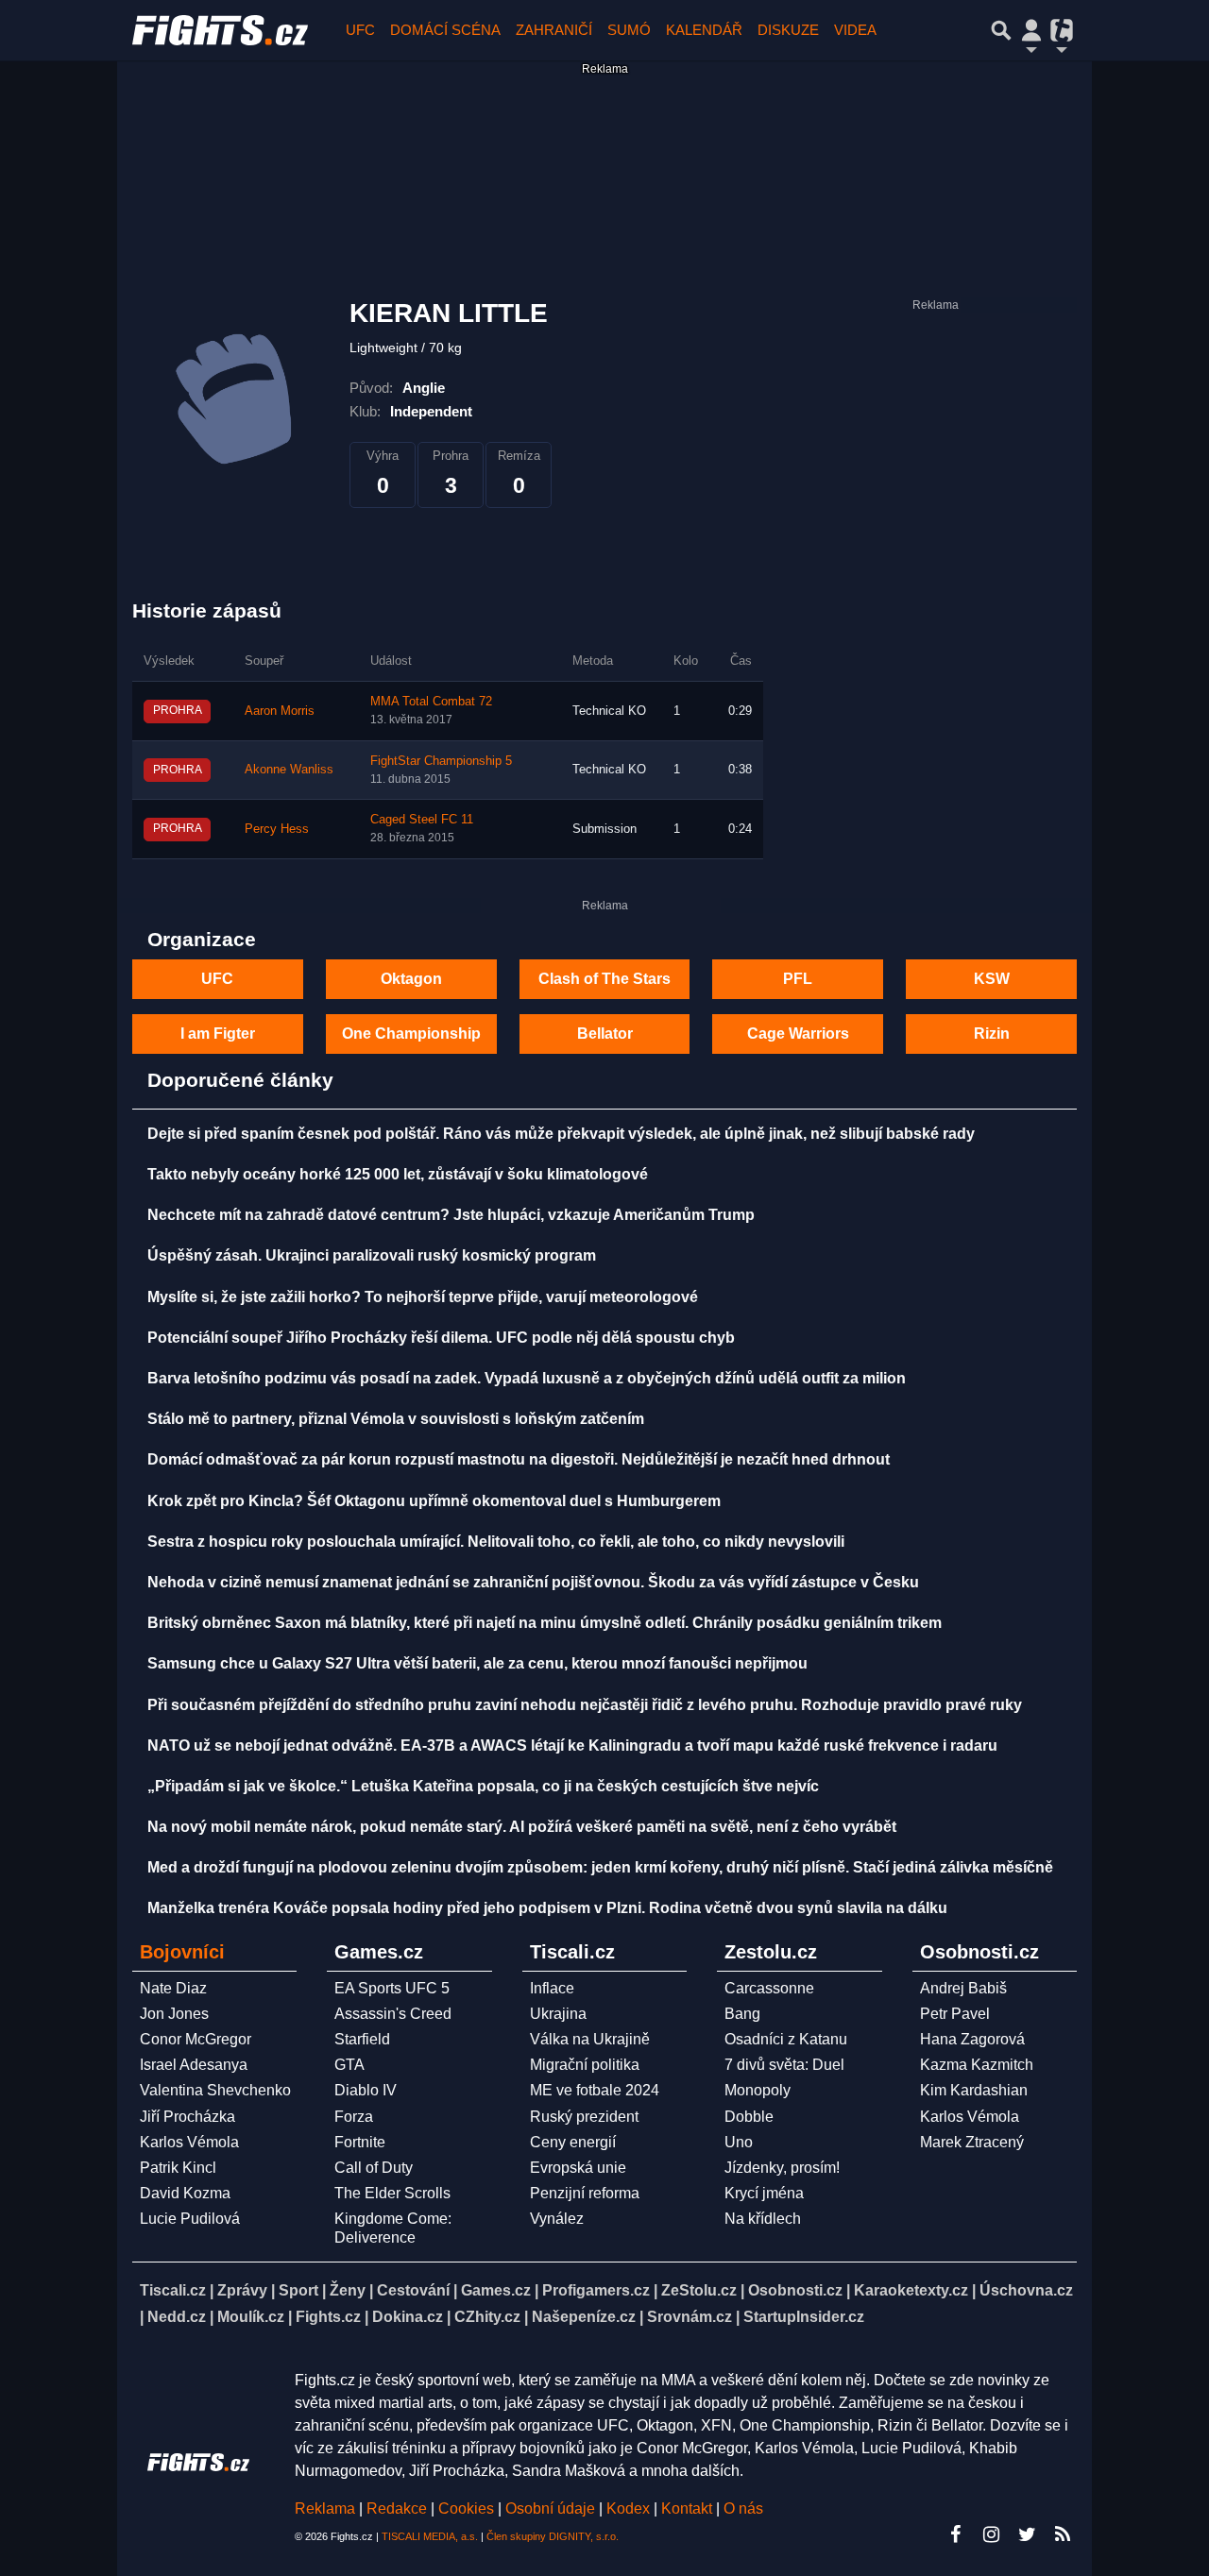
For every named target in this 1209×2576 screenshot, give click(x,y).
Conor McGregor (196, 2039)
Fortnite (360, 2142)
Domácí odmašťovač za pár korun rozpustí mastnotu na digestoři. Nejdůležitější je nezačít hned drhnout (519, 1459)
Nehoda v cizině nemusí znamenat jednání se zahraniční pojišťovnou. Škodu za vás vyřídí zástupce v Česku (533, 1582)
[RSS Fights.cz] (1063, 2534)
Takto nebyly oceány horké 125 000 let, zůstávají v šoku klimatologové (398, 1174)
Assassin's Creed (393, 2014)
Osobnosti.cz (795, 2290)
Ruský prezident (584, 2117)
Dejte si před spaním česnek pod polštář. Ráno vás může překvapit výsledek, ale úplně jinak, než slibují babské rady (561, 1134)
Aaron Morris (280, 711)
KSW (992, 979)
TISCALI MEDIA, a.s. (430, 2536)
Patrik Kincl (178, 2168)
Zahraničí (554, 30)
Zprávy (242, 2290)
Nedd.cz (177, 2317)
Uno (739, 2142)
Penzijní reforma (585, 2193)
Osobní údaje (550, 2508)
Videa (855, 30)
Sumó (629, 30)
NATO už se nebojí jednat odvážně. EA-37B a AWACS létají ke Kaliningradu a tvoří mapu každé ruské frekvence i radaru (572, 1746)
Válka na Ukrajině (590, 2039)
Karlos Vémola (189, 2142)
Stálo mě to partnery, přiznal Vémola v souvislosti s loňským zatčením (396, 1419)
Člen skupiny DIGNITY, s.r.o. (553, 2536)
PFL (798, 979)
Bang (742, 2014)
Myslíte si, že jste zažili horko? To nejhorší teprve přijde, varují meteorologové (423, 1297)
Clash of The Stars (604, 979)
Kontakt (689, 2508)
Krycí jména (764, 2193)
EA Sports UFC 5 (392, 1988)
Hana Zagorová (972, 2039)
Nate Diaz (173, 1988)
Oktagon (411, 979)
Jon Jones (174, 2014)
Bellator (605, 1034)
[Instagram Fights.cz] (991, 2534)
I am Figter (218, 1034)
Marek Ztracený (972, 2142)
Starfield (362, 2039)
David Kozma (185, 2193)
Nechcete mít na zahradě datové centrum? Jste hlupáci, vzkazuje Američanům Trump (451, 1215)
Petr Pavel (955, 2014)
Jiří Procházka (187, 2117)
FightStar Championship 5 (441, 761)
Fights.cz (328, 2317)
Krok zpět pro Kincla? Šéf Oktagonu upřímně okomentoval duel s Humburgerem (434, 1501)
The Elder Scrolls (392, 2193)
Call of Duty (374, 2168)
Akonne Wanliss (289, 770)
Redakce (397, 2508)
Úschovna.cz (1026, 2290)
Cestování (413, 2290)
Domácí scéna (445, 30)
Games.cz (496, 2290)
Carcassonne (769, 1988)
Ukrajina (558, 2014)
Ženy (348, 2290)
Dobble (749, 2117)
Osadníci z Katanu (786, 2039)
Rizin (992, 1034)
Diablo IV (366, 2090)
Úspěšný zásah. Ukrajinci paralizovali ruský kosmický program (372, 1255)
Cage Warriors (798, 1034)
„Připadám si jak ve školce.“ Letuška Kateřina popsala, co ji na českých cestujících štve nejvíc (483, 1786)
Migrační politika (585, 2065)
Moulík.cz (251, 2317)
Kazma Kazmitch (977, 2065)
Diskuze (788, 30)
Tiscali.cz (173, 2290)
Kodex (630, 2508)
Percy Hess (277, 829)
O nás (743, 2508)
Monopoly (758, 2090)
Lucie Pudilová (190, 2219)
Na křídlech (763, 2219)
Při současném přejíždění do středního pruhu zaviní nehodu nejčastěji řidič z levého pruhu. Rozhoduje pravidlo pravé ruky (585, 1705)
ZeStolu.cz (699, 2290)
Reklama (325, 2508)
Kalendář (704, 30)
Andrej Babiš (963, 1988)
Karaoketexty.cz (911, 2290)
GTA (349, 2065)
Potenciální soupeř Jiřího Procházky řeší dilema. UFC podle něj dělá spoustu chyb (441, 1338)
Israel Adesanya (194, 2065)
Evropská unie (578, 2168)
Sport (298, 2290)
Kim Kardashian (974, 2090)
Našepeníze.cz (584, 2317)
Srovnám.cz (690, 2317)
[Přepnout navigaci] (1031, 30)
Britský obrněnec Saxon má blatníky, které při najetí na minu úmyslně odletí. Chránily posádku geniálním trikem (545, 1623)
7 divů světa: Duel (784, 2065)
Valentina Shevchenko (215, 2090)
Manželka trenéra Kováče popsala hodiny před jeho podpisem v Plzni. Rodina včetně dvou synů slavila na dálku (547, 1908)
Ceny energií (573, 2142)
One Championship (411, 1034)
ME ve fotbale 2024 (595, 2090)
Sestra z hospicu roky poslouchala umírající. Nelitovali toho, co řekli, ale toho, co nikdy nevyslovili (496, 1542)
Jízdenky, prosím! (782, 2168)
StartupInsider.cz (804, 2317)
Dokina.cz (408, 2317)
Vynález (557, 2219)
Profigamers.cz (596, 2290)
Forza (354, 2117)
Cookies (466, 2508)
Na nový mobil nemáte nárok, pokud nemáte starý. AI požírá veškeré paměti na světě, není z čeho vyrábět (522, 1827)
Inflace (552, 1988)
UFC (360, 30)
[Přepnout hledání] (1001, 30)
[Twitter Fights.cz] (1027, 2534)
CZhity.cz (487, 2317)
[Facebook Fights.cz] (955, 2534)
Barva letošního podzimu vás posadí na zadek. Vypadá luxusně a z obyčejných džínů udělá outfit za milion (527, 1378)
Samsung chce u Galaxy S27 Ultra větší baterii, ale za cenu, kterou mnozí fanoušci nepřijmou (477, 1663)
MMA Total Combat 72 (431, 702)
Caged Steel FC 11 (422, 820)
